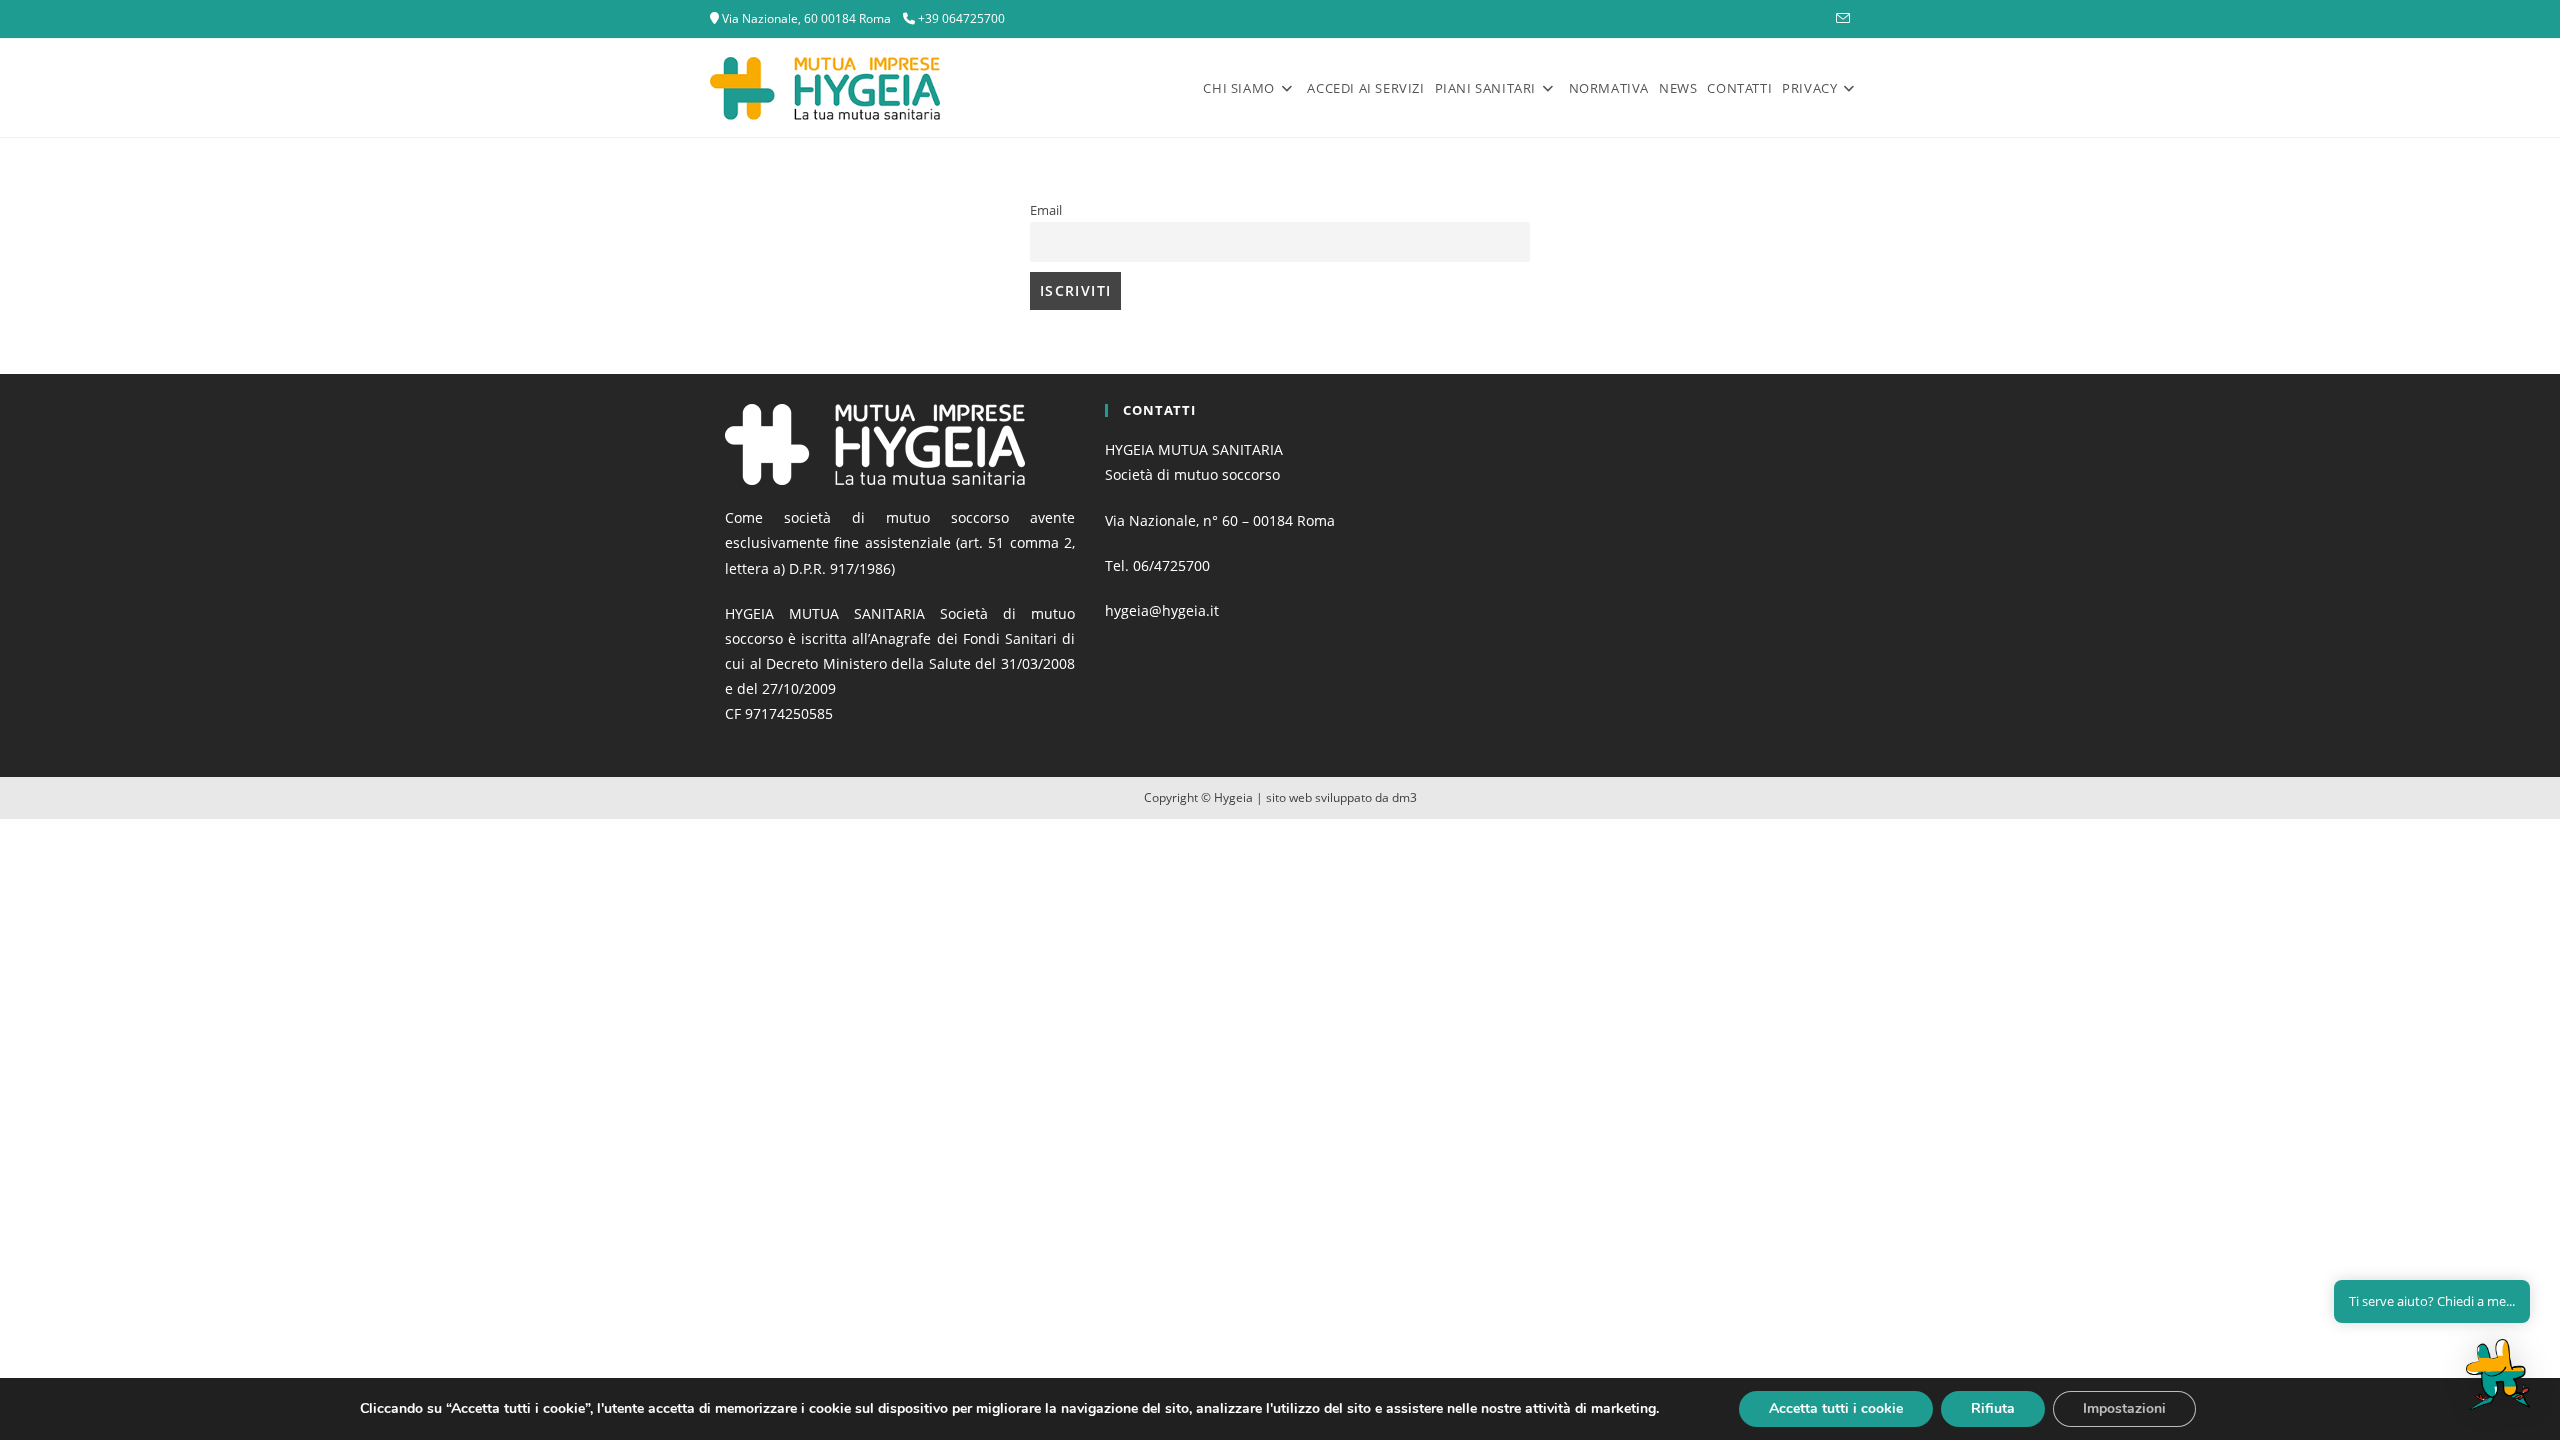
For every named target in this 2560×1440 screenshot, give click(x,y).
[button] (2498, 1374)
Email (1046, 210)
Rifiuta (1993, 1408)
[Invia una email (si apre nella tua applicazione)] (1840, 19)
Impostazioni (2124, 1408)
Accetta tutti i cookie (1836, 1408)
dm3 (1404, 797)
